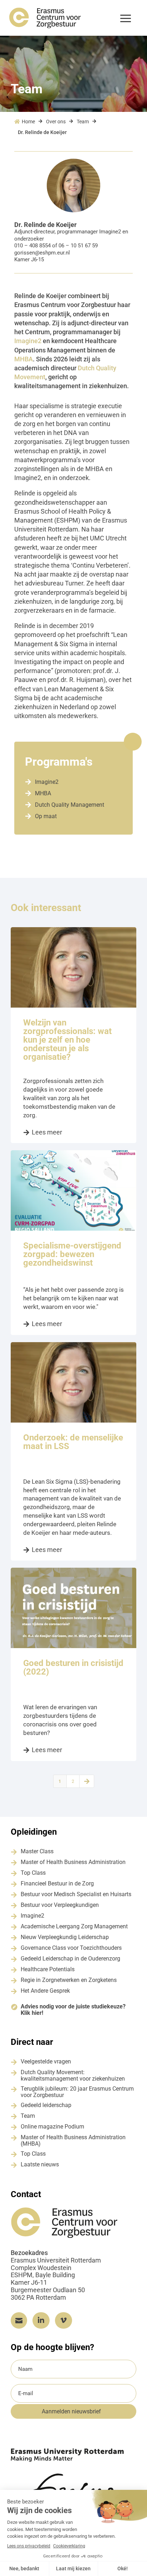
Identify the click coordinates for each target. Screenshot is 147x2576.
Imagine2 (110, 232)
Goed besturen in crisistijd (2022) (73, 1667)
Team (83, 122)
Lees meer (47, 1132)
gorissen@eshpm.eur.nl (42, 253)
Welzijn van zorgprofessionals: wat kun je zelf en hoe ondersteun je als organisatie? (67, 1040)
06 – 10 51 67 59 (78, 246)
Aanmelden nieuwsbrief (71, 2411)
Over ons (56, 122)
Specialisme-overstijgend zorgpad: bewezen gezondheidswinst (72, 1254)
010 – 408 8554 (32, 246)
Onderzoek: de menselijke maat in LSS (73, 1442)
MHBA (24, 359)
